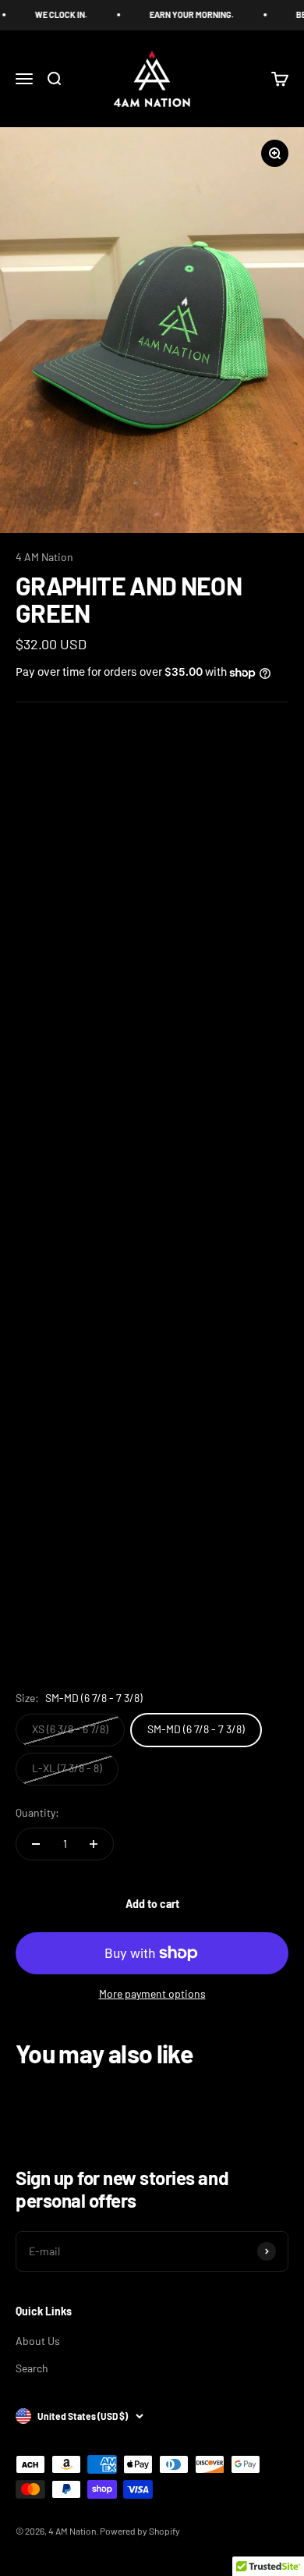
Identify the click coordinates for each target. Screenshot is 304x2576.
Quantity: (37, 1812)
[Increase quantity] (94, 1844)
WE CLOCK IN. (50, 14)
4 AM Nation (44, 557)
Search (32, 2368)
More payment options (152, 1993)
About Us (38, 2341)
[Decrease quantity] (36, 1844)
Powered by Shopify (140, 2531)
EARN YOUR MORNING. (181, 14)
